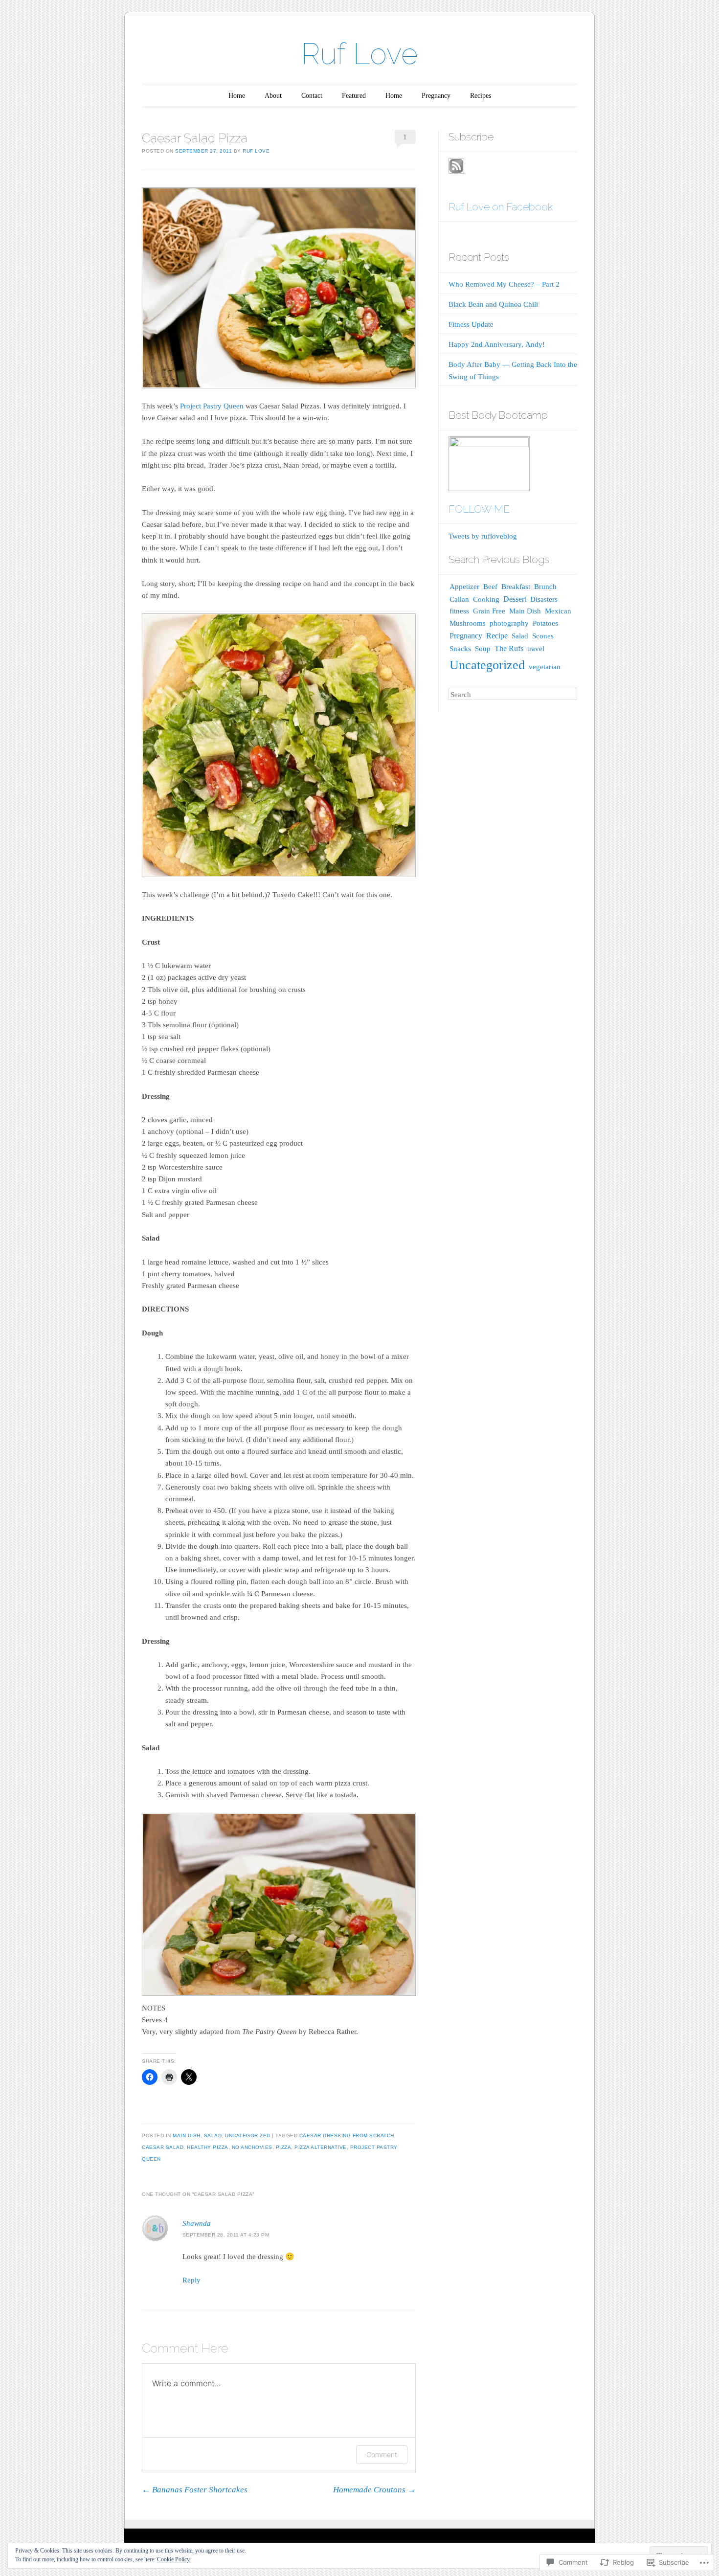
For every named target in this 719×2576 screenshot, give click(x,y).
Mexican (558, 611)
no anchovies (252, 2147)
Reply (191, 2280)
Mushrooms (468, 623)
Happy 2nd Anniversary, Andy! (497, 344)
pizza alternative (321, 2147)
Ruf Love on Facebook (501, 207)
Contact (312, 96)
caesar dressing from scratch (347, 2135)
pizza (284, 2147)
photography (509, 623)
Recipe (497, 636)
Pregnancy (436, 96)
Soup (483, 649)
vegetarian (545, 667)
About (273, 96)
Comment (382, 2454)
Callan (459, 599)
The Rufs (509, 648)
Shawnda (197, 2223)
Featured (354, 96)
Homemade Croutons (374, 2490)
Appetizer (464, 587)
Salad (213, 2135)
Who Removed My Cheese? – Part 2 (504, 284)
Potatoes (545, 623)
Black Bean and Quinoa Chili (493, 304)
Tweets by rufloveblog (483, 536)
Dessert (515, 599)
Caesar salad (163, 2147)
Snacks (460, 648)
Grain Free (489, 611)
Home (237, 96)
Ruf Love (359, 54)
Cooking (486, 599)
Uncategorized (248, 2135)
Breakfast (516, 586)
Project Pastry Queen (212, 406)
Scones (543, 636)
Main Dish (187, 2135)
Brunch (545, 587)
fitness (459, 611)
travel (536, 649)
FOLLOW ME (479, 509)
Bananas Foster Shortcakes (195, 2490)
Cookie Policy (173, 2559)
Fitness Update (471, 324)
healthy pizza (208, 2147)
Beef (490, 587)
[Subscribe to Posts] (456, 171)
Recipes (481, 96)
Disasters (544, 599)
